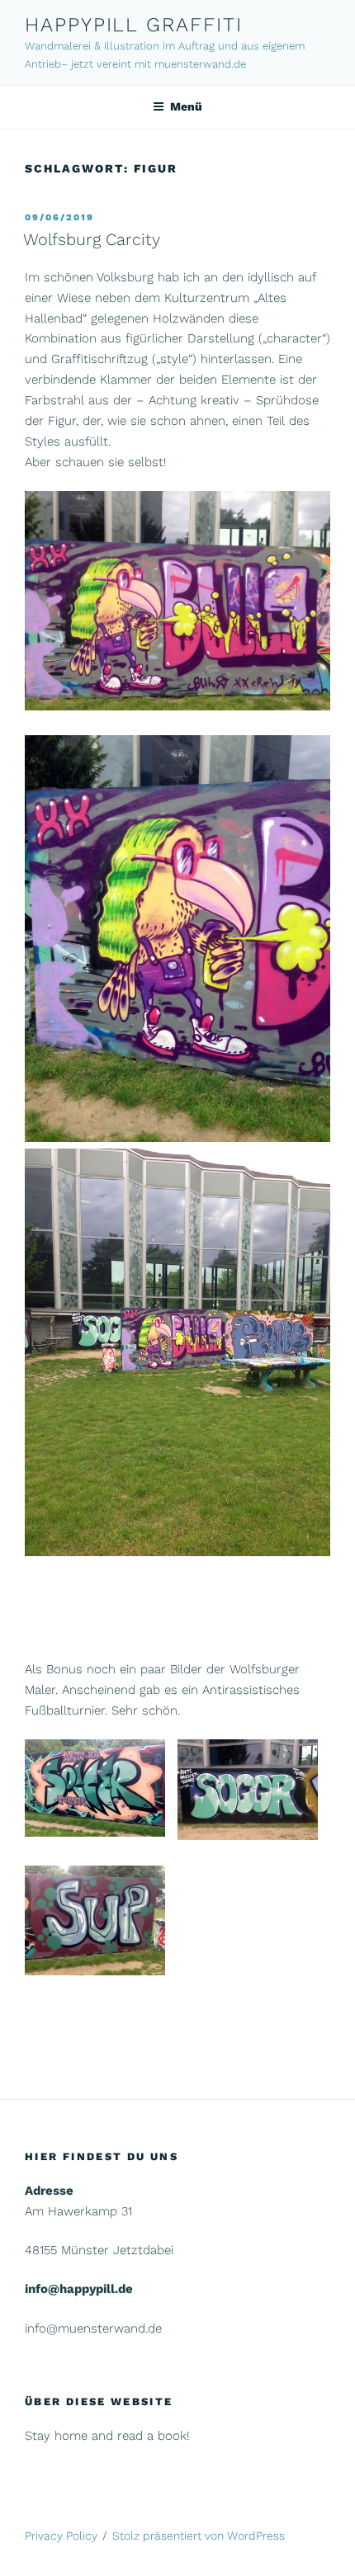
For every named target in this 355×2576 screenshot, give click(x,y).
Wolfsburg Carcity (92, 239)
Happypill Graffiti (134, 25)
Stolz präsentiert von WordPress (199, 2536)
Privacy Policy (61, 2536)
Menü (186, 106)
